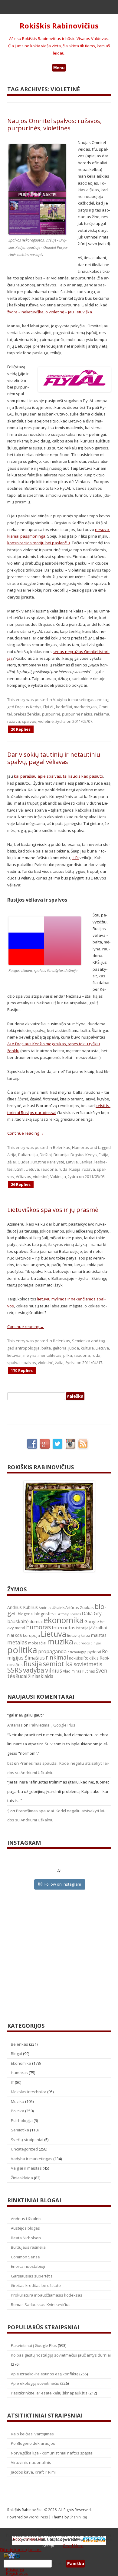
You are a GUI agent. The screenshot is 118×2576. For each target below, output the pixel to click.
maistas (99, 1635)
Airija (12, 1155)
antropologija (27, 1348)
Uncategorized (24, 2149)
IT (12, 2082)
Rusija (75, 1169)
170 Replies (22, 1370)
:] (8, 1811)
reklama (102, 714)
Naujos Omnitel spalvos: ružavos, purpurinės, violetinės (54, 124)
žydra (61, 721)
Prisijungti (15, 2569)
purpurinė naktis (77, 714)
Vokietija (58, 1176)
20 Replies (21, 729)
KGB (18, 1635)
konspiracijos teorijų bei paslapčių (39, 543)
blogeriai (26, 1614)
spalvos (29, 721)
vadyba (34, 1670)
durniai (36, 1622)
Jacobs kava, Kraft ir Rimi (33, 2472)
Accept (48, 2546)
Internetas (64, 1627)
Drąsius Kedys (28, 707)
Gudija (24, 1162)
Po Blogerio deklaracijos (33, 2443)
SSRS (15, 1670)
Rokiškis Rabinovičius (59, 26)
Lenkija (86, 1162)
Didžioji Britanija (54, 1155)
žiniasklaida (41, 1676)
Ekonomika (21, 2063)
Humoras (80, 1147)
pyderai (94, 1652)
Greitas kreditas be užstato (36, 2285)
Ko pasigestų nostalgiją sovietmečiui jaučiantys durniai (61, 2355)
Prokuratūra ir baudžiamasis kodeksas (47, 2295)
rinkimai (57, 1657)
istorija (82, 1628)
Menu (59, 68)
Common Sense (25, 2257)
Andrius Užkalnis (52, 1608)
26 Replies (21, 1184)
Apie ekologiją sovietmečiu (35, 2383)
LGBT (19, 1169)
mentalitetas (50, 1355)
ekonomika (64, 1620)
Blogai (16, 2054)
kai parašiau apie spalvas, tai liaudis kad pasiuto (59, 776)
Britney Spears (69, 1614)
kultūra (87, 1348)
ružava (14, 721)
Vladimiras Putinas (79, 1671)
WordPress (39, 2517)
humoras (38, 1627)
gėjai (11, 1162)
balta (46, 1348)
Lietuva (32, 1169)
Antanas (15, 1725)
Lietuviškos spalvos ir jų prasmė (53, 1210)
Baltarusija (28, 1155)
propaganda (52, 1651)
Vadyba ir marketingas (74, 699)
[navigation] (59, 2564)
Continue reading (26, 1133)
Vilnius (54, 1670)
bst (10, 1763)
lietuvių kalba (79, 1635)
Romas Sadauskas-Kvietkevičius (41, 2304)
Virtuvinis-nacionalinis (31, 2462)
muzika (60, 1641)
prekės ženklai (27, 714)
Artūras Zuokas (80, 1607)
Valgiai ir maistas (26, 2168)
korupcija (31, 1635)
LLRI (75, 858)
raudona (49, 1169)
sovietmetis (88, 1664)
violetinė (46, 721)
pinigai (96, 1643)
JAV (92, 1628)
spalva (13, 1363)
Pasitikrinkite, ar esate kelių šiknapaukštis (49, 2393)
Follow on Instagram (63, 1884)
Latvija (72, 1162)
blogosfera (45, 1614)
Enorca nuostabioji (28, 2266)
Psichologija (22, 2121)
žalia (59, 1363)
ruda (63, 1169)
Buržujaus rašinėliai (29, 2247)
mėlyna (30, 1355)
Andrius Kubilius (23, 1607)
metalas (17, 1642)
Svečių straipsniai (27, 2140)
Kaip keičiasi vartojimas (32, 2434)
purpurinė (51, 714)
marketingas (85, 707)
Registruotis (17, 2573)
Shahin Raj (78, 2517)
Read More (73, 2546)
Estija (103, 1155)
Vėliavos (23, 1176)
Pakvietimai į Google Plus (52, 1725)
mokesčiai (37, 1643)
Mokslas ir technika (29, 2092)
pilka (68, 1355)
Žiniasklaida (22, 2178)
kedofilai (64, 707)
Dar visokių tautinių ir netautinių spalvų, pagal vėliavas (54, 758)
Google (92, 1622)
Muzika (18, 2101)
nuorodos (82, 1643)
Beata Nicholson (26, 2238)
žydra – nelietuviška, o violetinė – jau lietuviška (50, 312)
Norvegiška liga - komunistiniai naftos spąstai (52, 2453)
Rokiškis (76, 1658)
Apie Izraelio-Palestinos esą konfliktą (45, 2374)
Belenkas (62, 1147)
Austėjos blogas (25, 2228)
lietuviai (14, 1355)
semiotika (58, 1664)
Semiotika (81, 1341)
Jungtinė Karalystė (48, 1162)
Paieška (59, 2564)
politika (22, 1650)
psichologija (77, 1652)
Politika (18, 2111)
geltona (60, 1348)
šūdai (22, 1676)
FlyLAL (49, 707)
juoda (74, 1348)
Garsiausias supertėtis (32, 2276)
